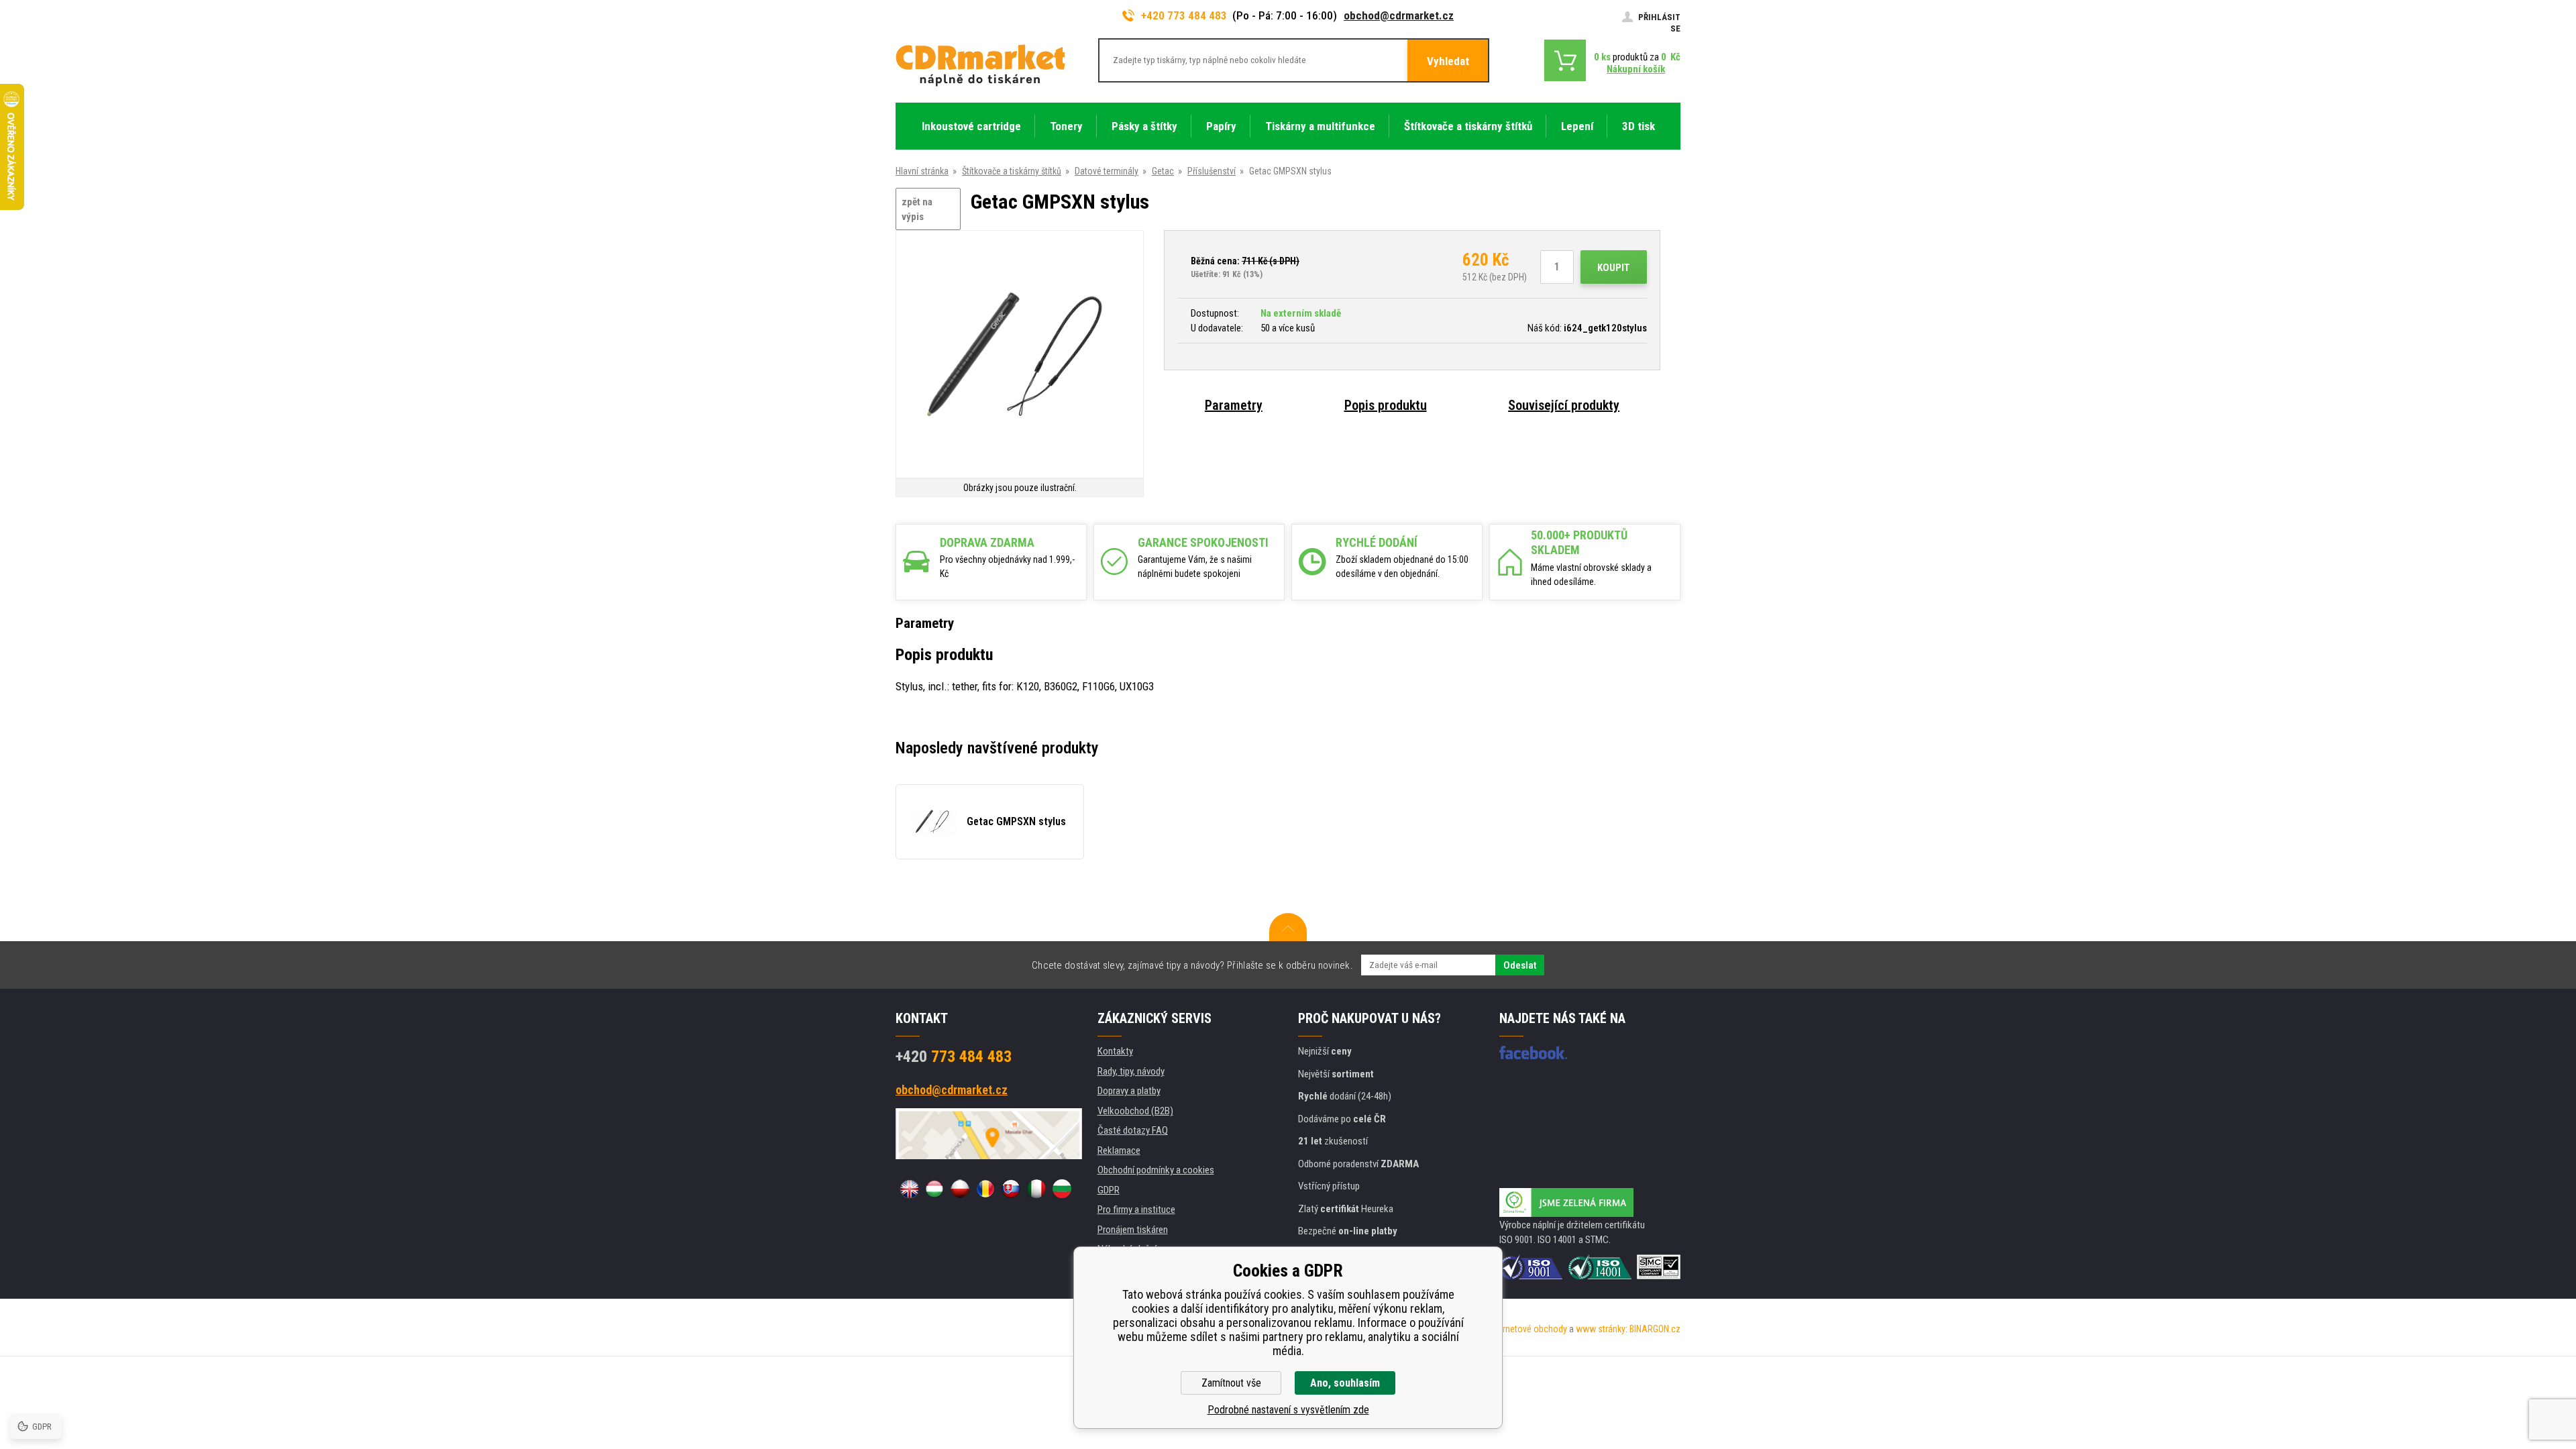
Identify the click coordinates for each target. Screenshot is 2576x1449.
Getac (1163, 171)
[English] (909, 1189)
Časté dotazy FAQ (1133, 1130)
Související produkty (1564, 405)
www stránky (1601, 1329)
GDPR (1109, 1190)
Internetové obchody (1528, 1329)
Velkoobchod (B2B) (1135, 1111)
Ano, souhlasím (1345, 1383)
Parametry (1234, 405)
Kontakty (1115, 1051)
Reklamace (1119, 1150)
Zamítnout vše (1231, 1383)
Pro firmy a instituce (1136, 1210)
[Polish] (960, 1189)
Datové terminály (1107, 171)
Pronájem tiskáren (1133, 1230)
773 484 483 (954, 1057)
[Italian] (1036, 1189)
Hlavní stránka (922, 171)
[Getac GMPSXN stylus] (1020, 355)
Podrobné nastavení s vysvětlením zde (1288, 1410)
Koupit (1614, 268)
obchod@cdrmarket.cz (1399, 15)
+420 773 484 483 (1184, 15)
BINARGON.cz (1655, 1329)
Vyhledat (1448, 61)
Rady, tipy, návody (1131, 1071)
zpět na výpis (917, 210)
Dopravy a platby (1129, 1091)
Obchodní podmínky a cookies (1156, 1170)
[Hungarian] (934, 1189)
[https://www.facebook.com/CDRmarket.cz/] (1533, 1053)
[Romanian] (985, 1189)
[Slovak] (1011, 1189)
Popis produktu (1386, 405)
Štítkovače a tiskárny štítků (1012, 171)
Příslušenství (1212, 171)
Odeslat (1520, 965)
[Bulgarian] (1062, 1189)
